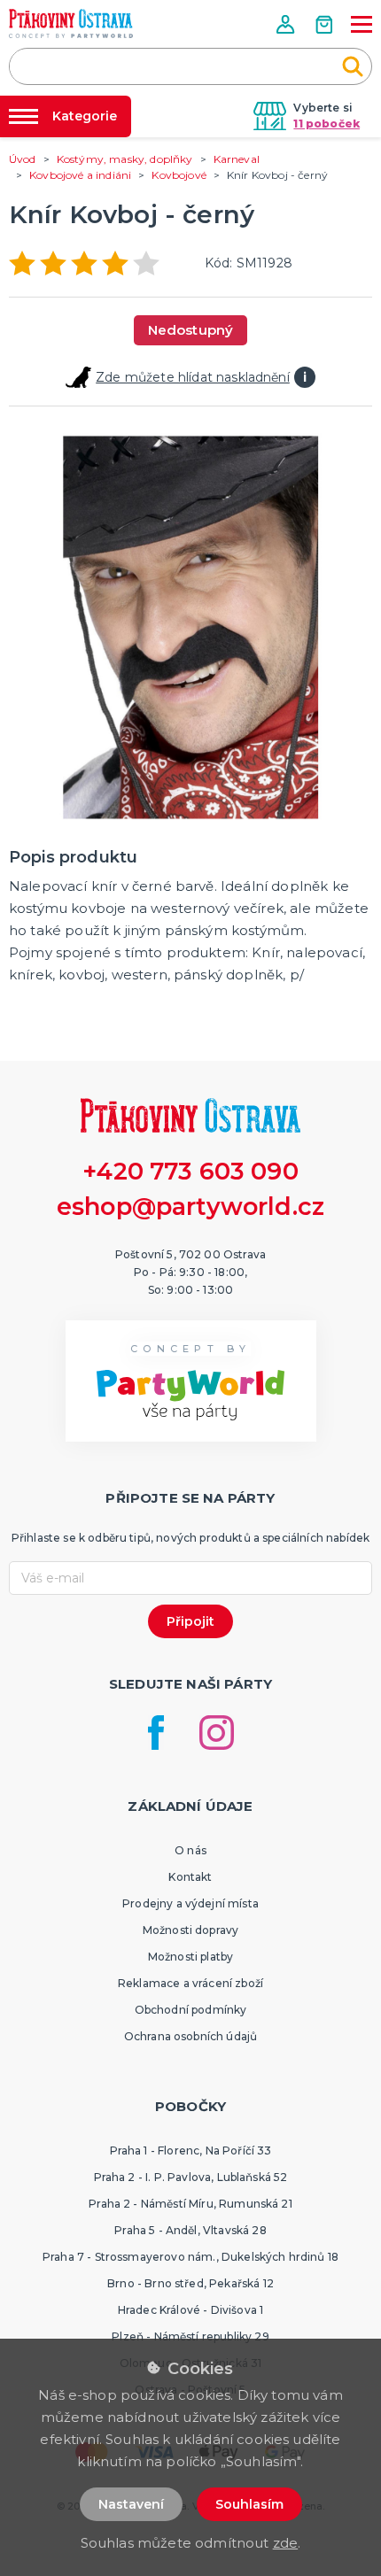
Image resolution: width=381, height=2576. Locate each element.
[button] (287, 24)
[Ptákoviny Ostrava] (71, 23)
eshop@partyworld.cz (190, 1207)
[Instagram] (217, 1733)
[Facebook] (156, 1733)
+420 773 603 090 (190, 1171)
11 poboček (327, 124)
